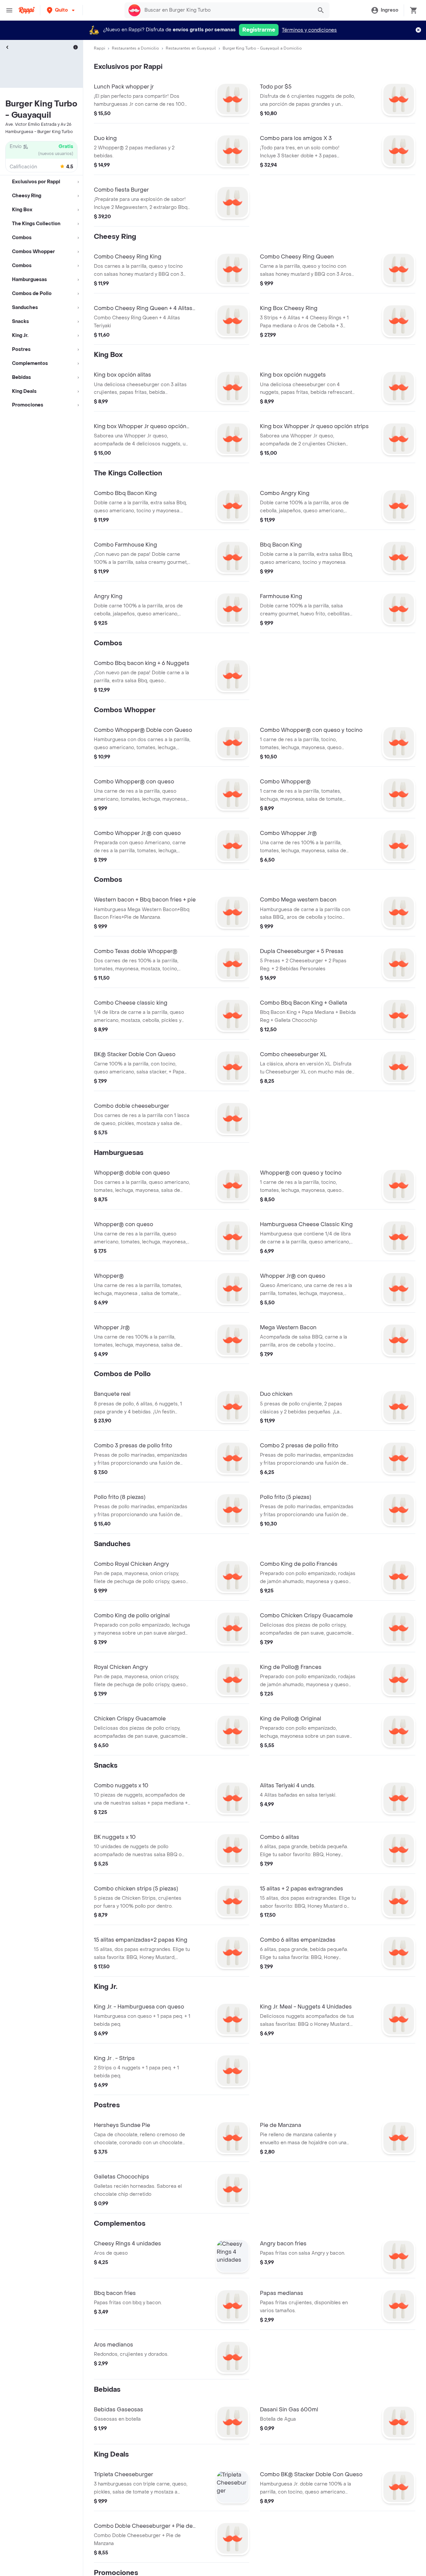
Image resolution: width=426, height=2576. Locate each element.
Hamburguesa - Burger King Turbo (39, 132)
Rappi (100, 48)
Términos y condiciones (309, 30)
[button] (61, 10)
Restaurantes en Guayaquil (191, 48)
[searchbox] (227, 10)
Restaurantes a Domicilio (135, 48)
